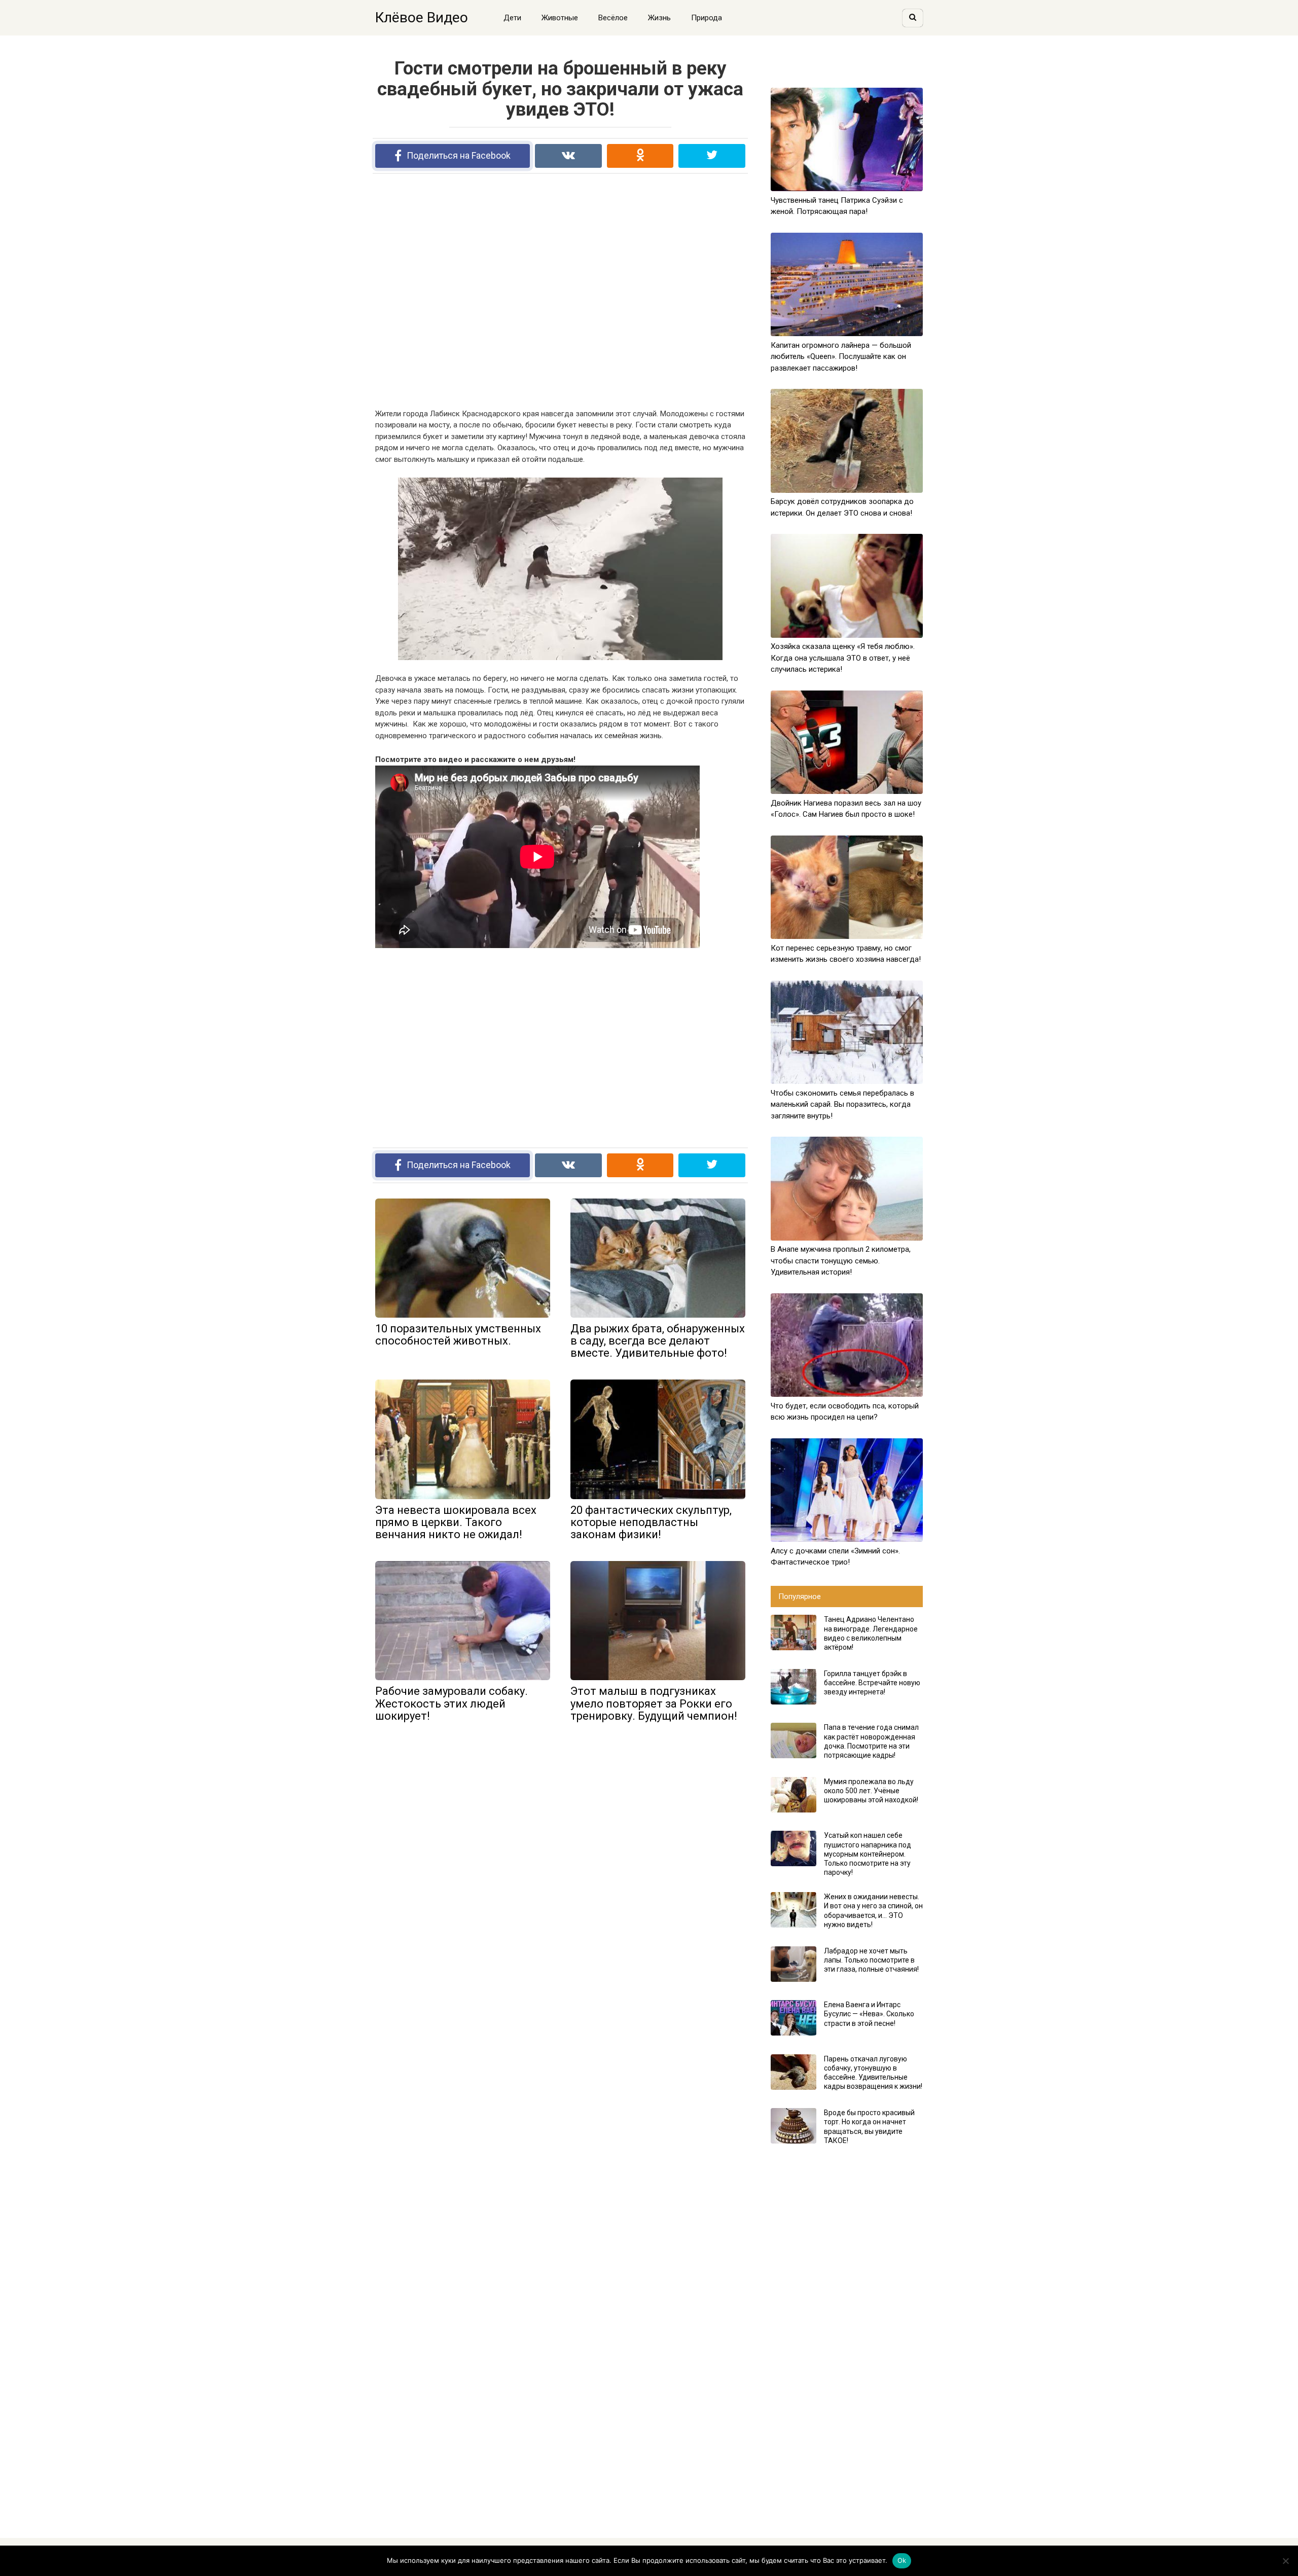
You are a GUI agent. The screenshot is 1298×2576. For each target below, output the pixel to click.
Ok (902, 2560)
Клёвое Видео (422, 17)
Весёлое (613, 18)
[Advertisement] (560, 291)
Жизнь (659, 18)
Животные (560, 18)
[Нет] (1285, 2561)
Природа (707, 18)
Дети (512, 18)
